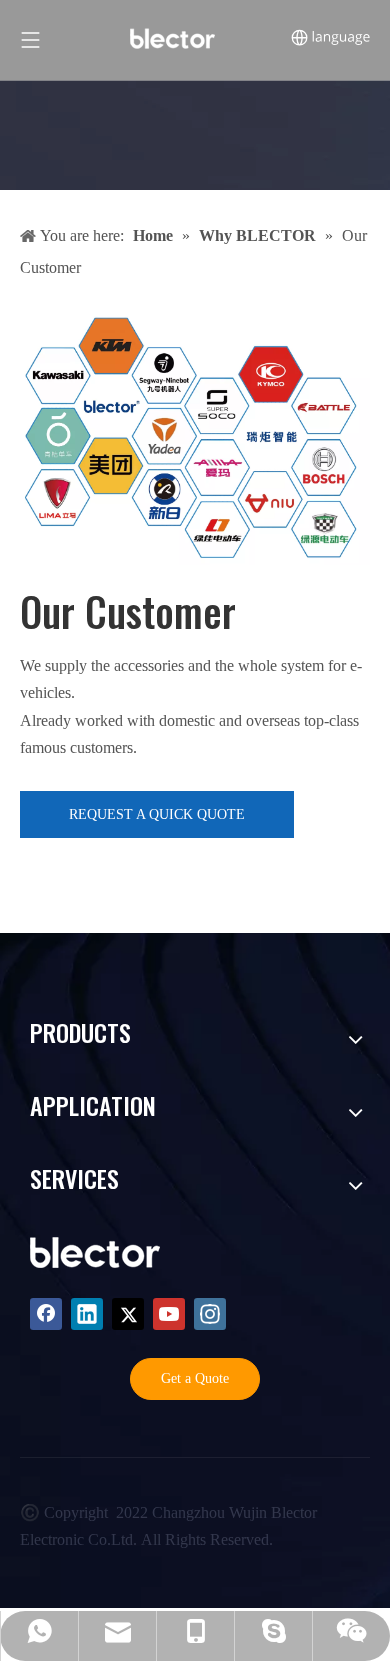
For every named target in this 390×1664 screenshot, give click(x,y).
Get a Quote (195, 1378)
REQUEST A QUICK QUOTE (157, 814)
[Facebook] (46, 1314)
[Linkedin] (87, 1314)
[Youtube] (169, 1314)
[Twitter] (128, 1314)
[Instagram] (210, 1314)
